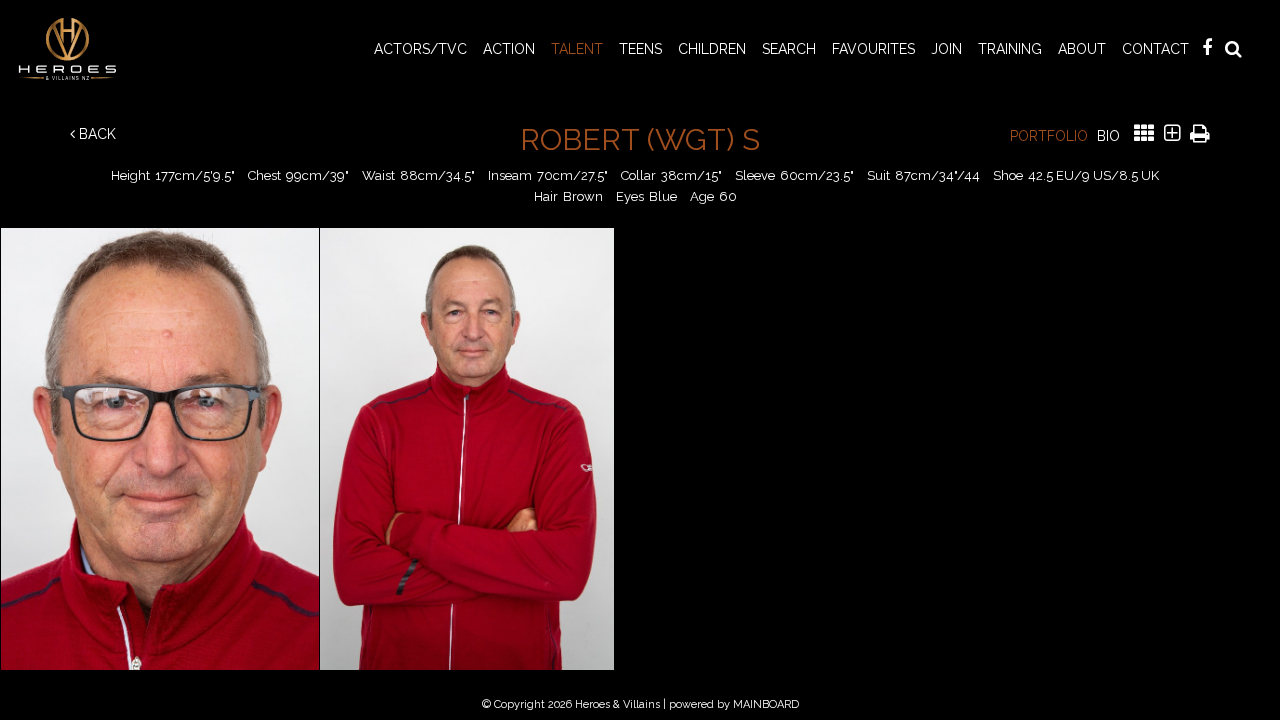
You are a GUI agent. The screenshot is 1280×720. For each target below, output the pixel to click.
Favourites (873, 49)
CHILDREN (712, 49)
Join (946, 49)
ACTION (509, 49)
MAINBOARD (766, 704)
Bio (1108, 136)
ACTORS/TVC (420, 49)
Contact (1155, 49)
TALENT (577, 49)
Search (789, 49)
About (1082, 49)
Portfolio (1049, 136)
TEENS (640, 49)
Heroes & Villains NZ (73, 49)
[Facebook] (1207, 47)
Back (95, 134)
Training (1010, 49)
